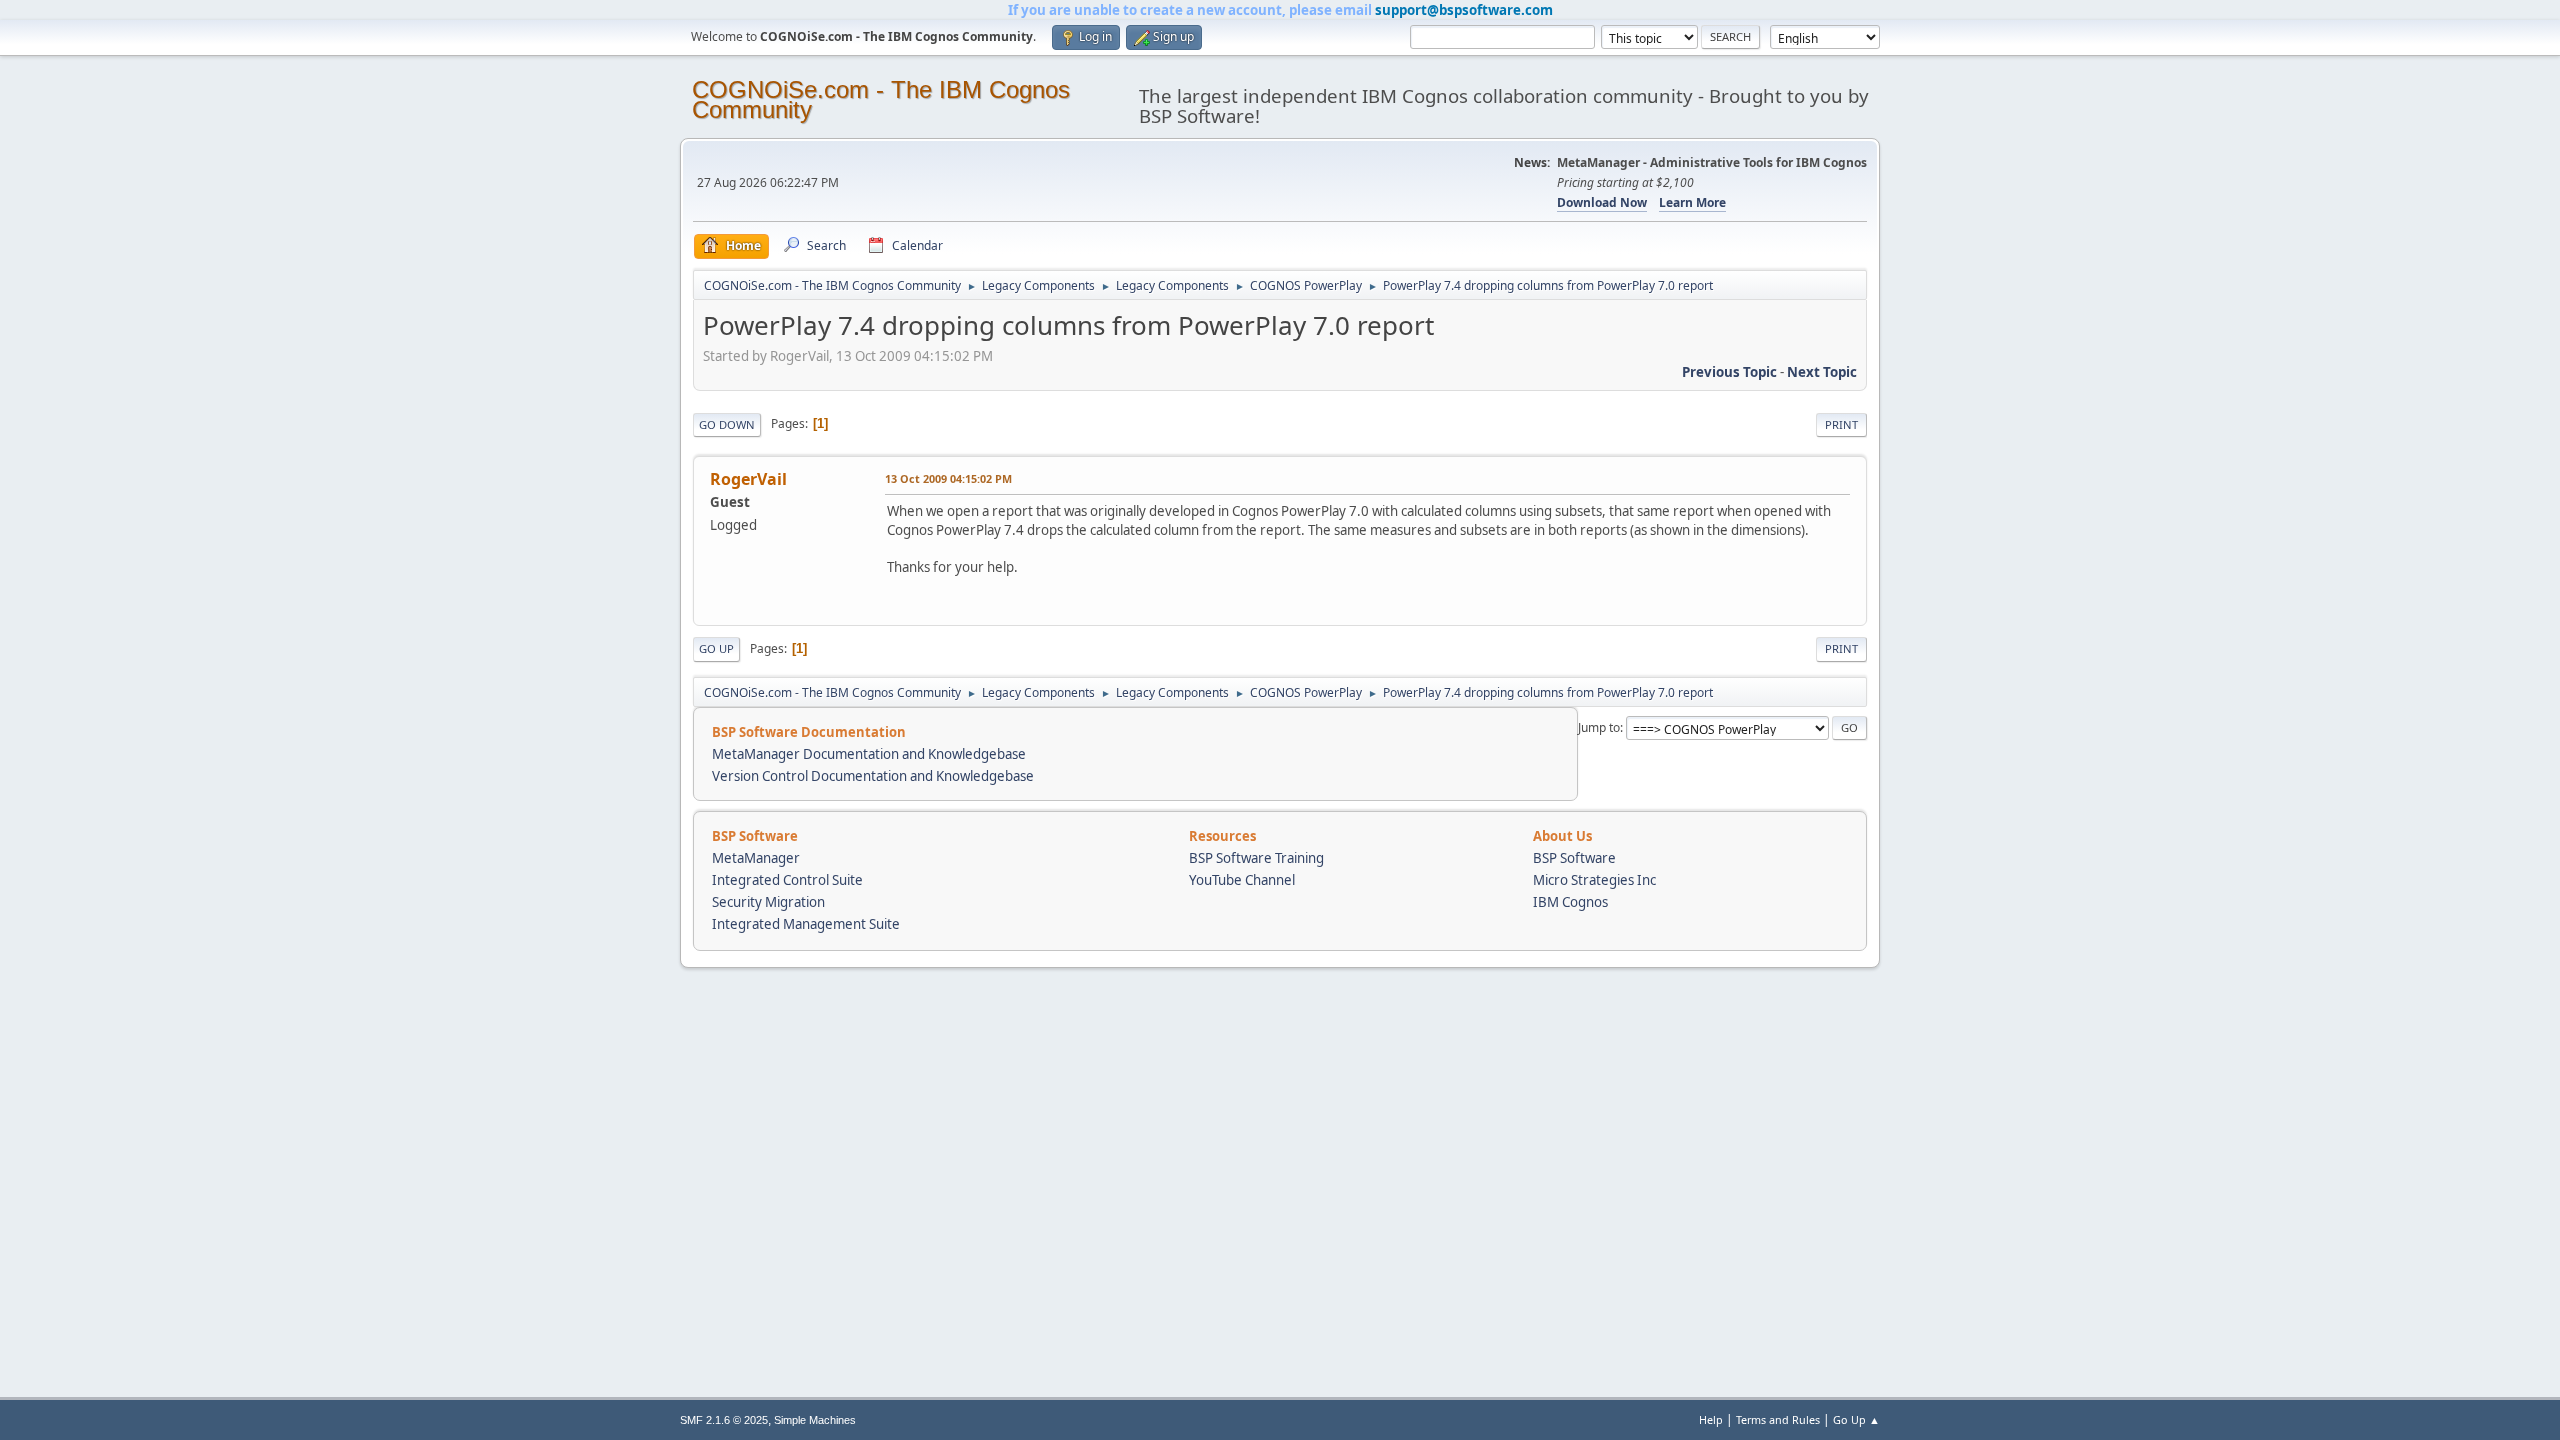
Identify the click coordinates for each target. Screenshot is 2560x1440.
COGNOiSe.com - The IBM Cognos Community (881, 99)
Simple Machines (815, 1420)
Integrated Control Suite (787, 880)
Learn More (1692, 202)
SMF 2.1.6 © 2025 (724, 1420)
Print (1841, 424)
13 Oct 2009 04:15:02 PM (948, 478)
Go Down (727, 424)
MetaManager (756, 858)
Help (1711, 1419)
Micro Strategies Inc (1594, 880)
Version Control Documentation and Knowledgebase (873, 776)
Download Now (1602, 202)
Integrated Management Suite (806, 924)
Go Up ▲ (1856, 1419)
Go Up (716, 648)
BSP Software (1574, 858)
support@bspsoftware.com (1464, 10)
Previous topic (1729, 372)
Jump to (1599, 727)
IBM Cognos (1570, 902)
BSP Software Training (1256, 858)
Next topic (1822, 372)
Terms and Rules (1778, 1419)
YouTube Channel (1242, 880)
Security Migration (768, 902)
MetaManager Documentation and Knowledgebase (869, 754)
